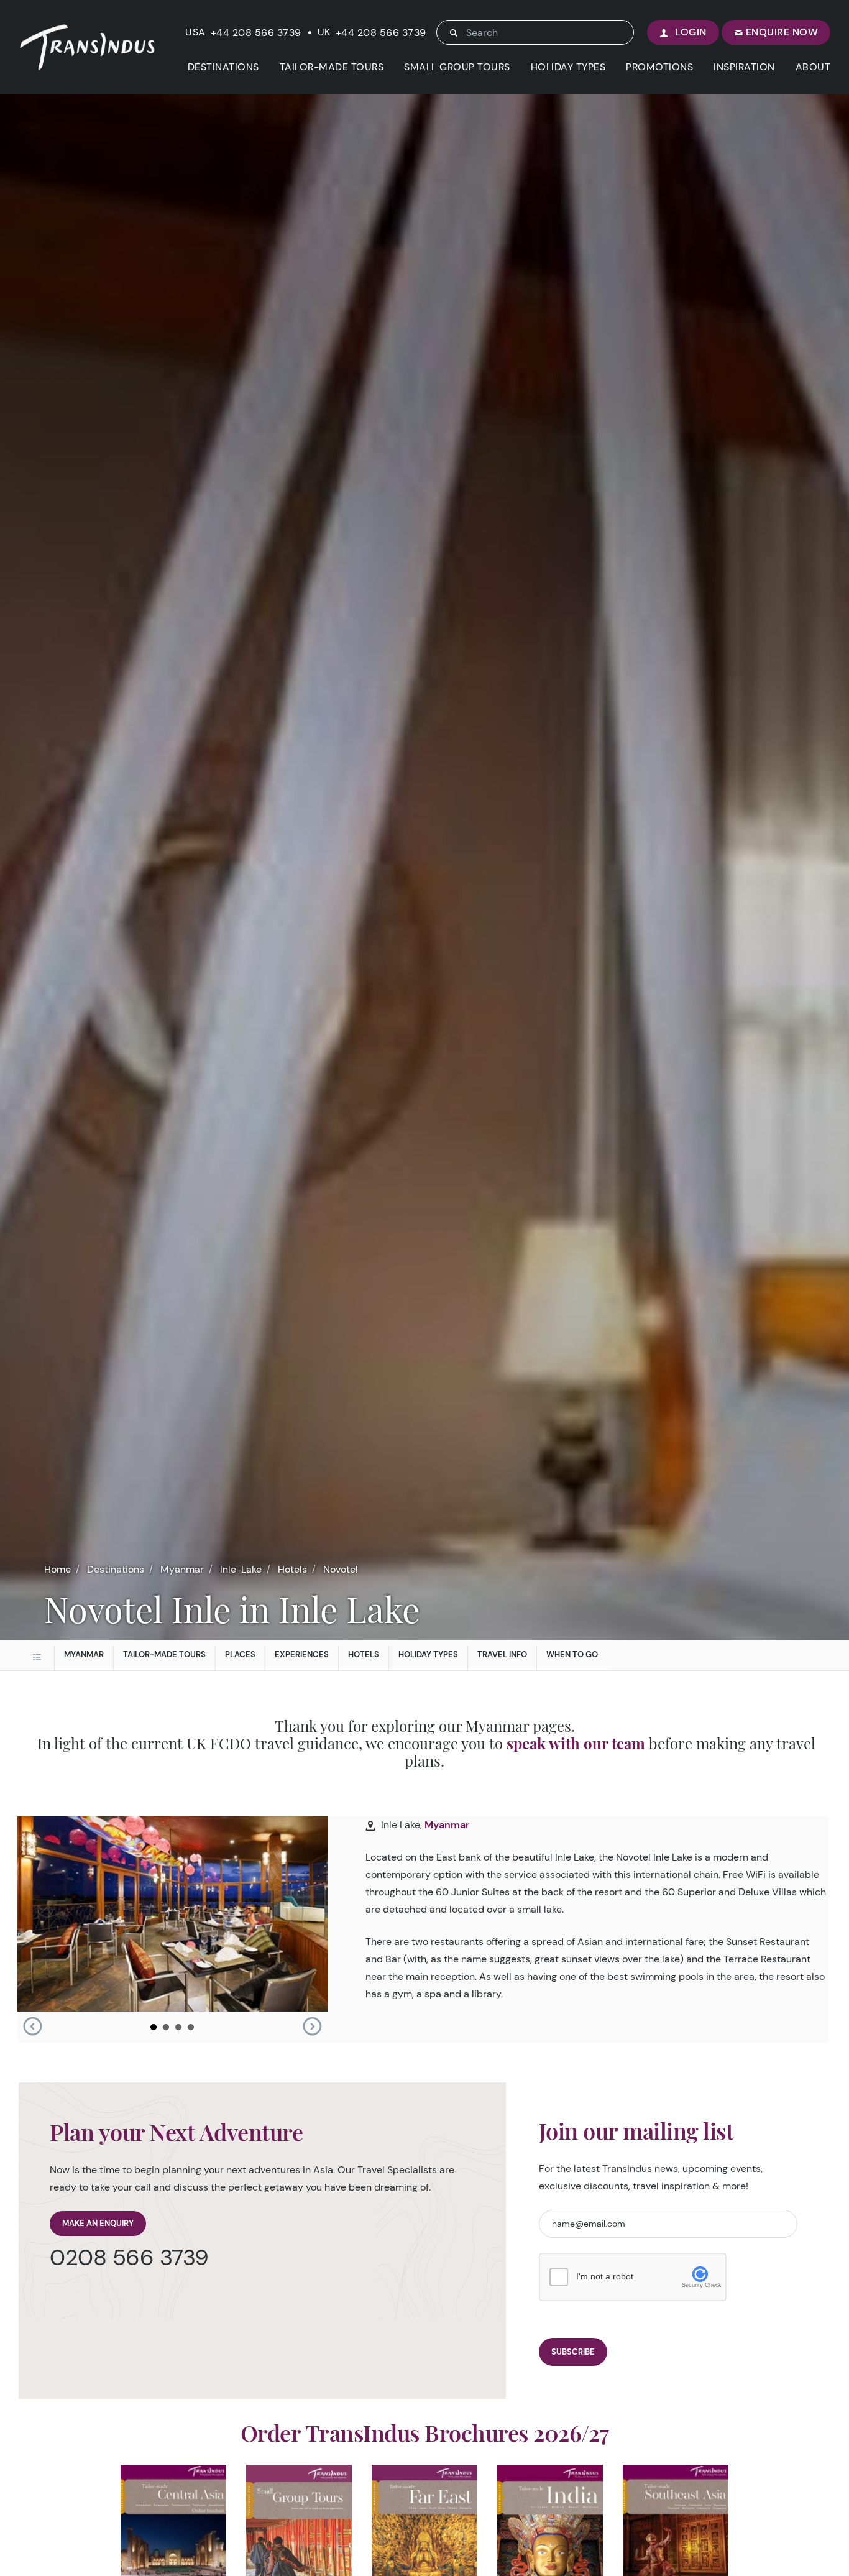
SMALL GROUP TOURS (457, 67)
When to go (572, 1654)
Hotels (292, 1569)
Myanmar (182, 1569)
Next (312, 2026)
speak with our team (576, 1743)
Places (240, 1654)
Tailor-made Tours (164, 1654)
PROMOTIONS (659, 67)
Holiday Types (428, 1654)
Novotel (341, 1569)
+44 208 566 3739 (256, 33)
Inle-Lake (241, 1569)
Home (57, 1569)
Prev (32, 2026)
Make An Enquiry (98, 2223)
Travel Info (502, 1654)
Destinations (116, 1569)
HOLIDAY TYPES (568, 67)
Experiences (302, 1654)
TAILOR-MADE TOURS (332, 67)
